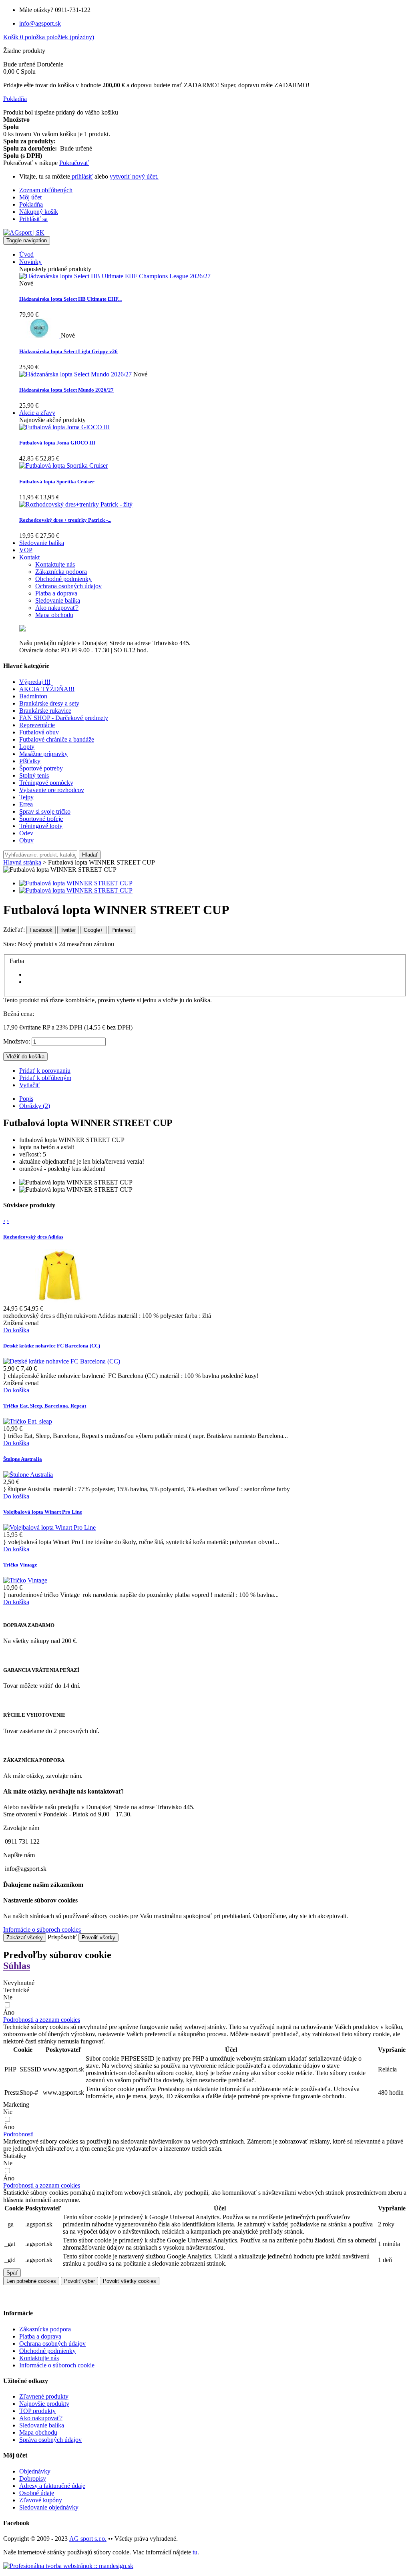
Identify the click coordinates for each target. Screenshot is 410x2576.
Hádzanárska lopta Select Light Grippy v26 (68, 351)
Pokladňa (31, 204)
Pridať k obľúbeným (45, 1078)
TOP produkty (37, 2411)
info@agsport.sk (40, 23)
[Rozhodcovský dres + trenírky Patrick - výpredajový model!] (76, 504)
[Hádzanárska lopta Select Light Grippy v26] (40, 335)
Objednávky (35, 2471)
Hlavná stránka (22, 862)
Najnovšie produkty (44, 2404)
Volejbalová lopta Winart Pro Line (43, 1512)
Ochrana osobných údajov (52, 2344)
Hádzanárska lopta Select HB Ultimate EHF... (70, 299)
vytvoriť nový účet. (134, 176)
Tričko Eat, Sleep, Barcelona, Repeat (45, 1406)
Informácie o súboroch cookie (57, 2365)
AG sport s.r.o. (88, 2539)
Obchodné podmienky (47, 2351)
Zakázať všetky (25, 1938)
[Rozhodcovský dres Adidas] (59, 1301)
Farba (18, 961)
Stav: (10, 944)
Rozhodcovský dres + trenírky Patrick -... (65, 520)
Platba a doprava (40, 2336)
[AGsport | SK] (24, 232)
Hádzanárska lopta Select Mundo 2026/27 (66, 390)
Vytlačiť (29, 1085)
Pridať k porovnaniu (45, 1071)
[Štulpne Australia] (28, 1475)
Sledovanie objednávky (49, 2507)
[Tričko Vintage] (25, 1580)
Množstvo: (17, 1041)
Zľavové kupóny (41, 2500)
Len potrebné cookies (31, 2281)
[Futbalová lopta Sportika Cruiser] (63, 466)
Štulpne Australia (23, 1459)
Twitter (68, 930)
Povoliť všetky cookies (130, 2281)
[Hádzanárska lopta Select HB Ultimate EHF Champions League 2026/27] (115, 276)
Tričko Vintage (20, 1565)
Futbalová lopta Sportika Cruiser (57, 482)
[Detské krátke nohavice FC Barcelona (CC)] (62, 1361)
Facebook (41, 930)
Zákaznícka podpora (45, 2329)
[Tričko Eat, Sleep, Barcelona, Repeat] (28, 1421)
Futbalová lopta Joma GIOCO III (57, 443)
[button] (42, 2020)
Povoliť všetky (98, 1938)
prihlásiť (81, 176)
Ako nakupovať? (41, 2418)
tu (195, 2552)
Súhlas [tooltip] (17, 1966)
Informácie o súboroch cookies (42, 1929)
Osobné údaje (37, 2493)
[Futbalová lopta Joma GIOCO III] (64, 427)
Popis (26, 1099)
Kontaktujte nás (39, 2358)
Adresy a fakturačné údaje (52, 2486)
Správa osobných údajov (50, 2440)
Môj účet (30, 197)
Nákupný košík (39, 212)
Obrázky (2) (35, 1106)
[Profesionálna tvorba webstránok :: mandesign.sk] (68, 2566)
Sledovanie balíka (42, 2425)
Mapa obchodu (38, 2432)
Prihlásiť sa (33, 219)
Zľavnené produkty (44, 2396)
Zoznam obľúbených (46, 190)
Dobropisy (33, 2478)
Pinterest (122, 930)
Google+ (93, 930)
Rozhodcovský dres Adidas (33, 1237)
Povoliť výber (79, 2281)
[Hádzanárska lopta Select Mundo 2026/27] (76, 374)
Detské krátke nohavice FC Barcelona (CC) (52, 1346)
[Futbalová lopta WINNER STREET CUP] (76, 883)
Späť (12, 2273)
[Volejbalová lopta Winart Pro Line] (49, 1527)
